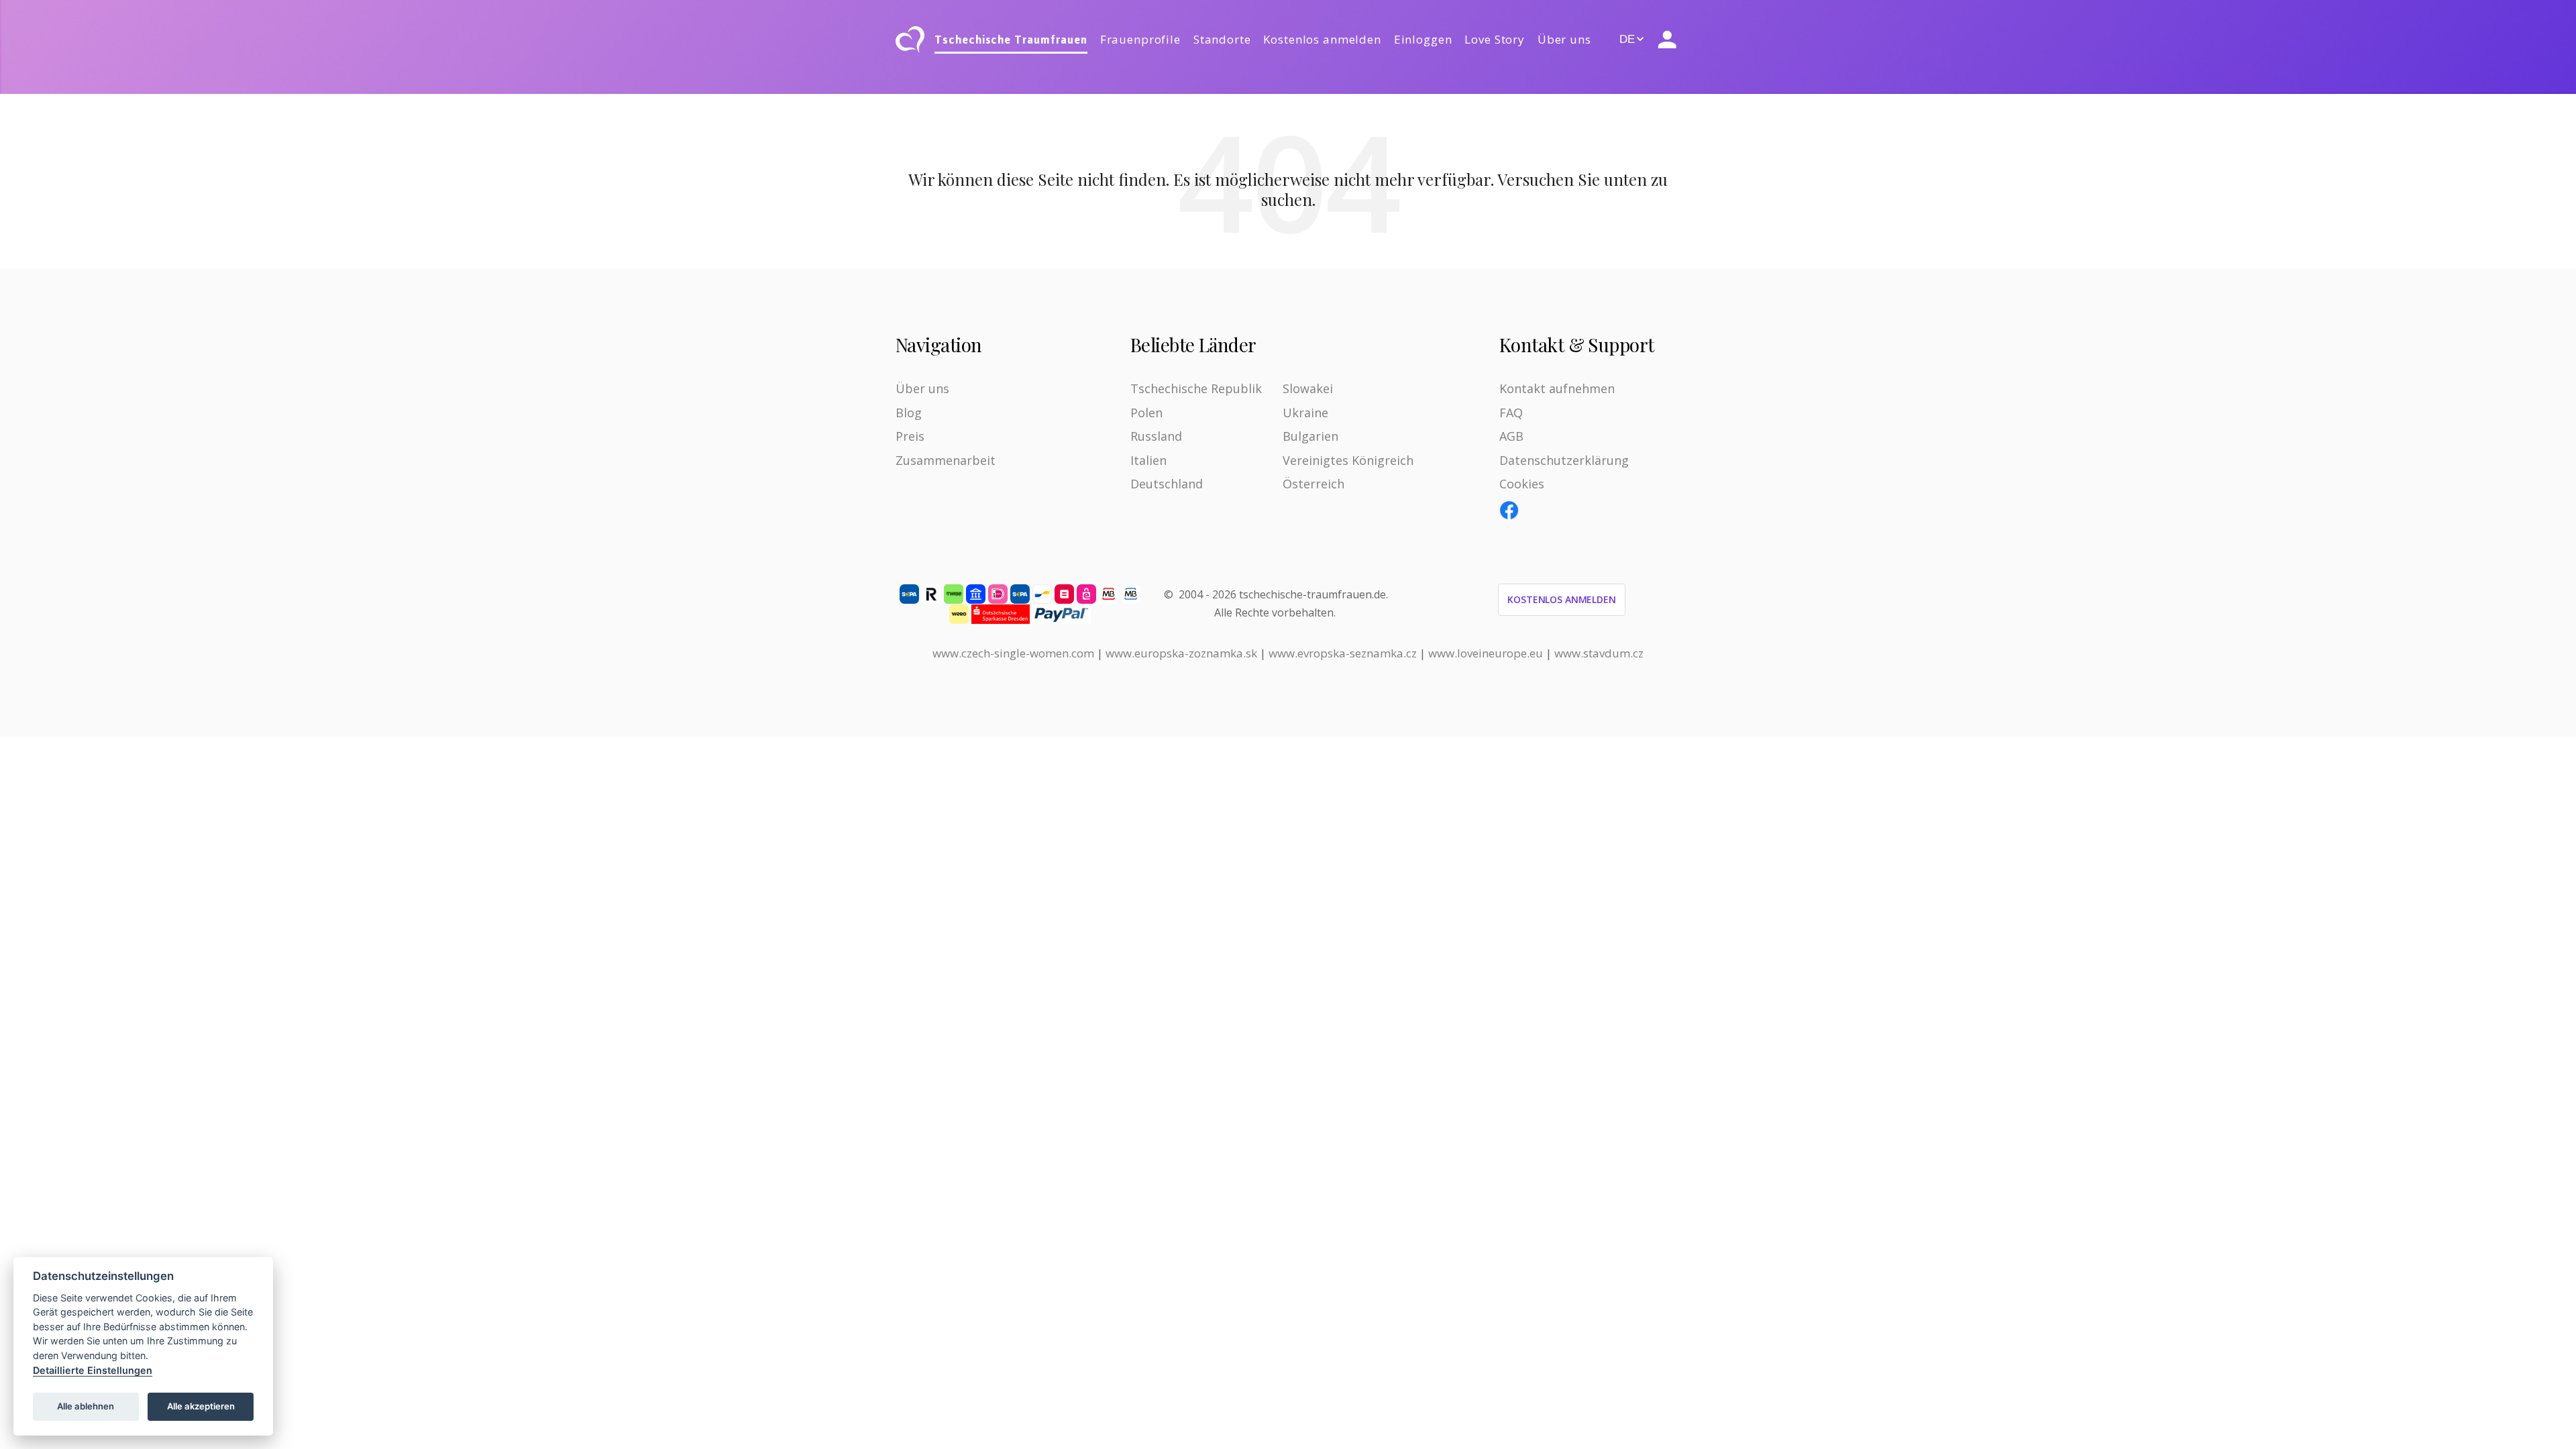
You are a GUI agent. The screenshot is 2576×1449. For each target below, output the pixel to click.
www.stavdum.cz (1599, 653)
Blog (909, 413)
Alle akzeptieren (201, 1406)
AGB (1511, 436)
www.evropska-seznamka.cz (1343, 653)
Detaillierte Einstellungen (93, 1370)
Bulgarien (1310, 436)
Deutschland (1167, 484)
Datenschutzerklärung (1564, 460)
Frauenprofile (1140, 39)
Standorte (1222, 39)
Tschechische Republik (1196, 388)
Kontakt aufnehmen (1557, 388)
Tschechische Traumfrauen (1011, 40)
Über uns (1564, 39)
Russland (1156, 436)
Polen (1146, 413)
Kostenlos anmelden (1322, 39)
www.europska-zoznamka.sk (1181, 653)
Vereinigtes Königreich (1348, 460)
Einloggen (1423, 39)
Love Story (1495, 39)
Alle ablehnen (86, 1406)
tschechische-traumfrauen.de (1312, 594)
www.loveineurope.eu (1486, 653)
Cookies (1522, 484)
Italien (1148, 460)
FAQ (1511, 413)
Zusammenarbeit (946, 460)
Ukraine (1305, 413)
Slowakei (1308, 388)
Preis (910, 436)
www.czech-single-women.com (1013, 653)
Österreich (1313, 484)
